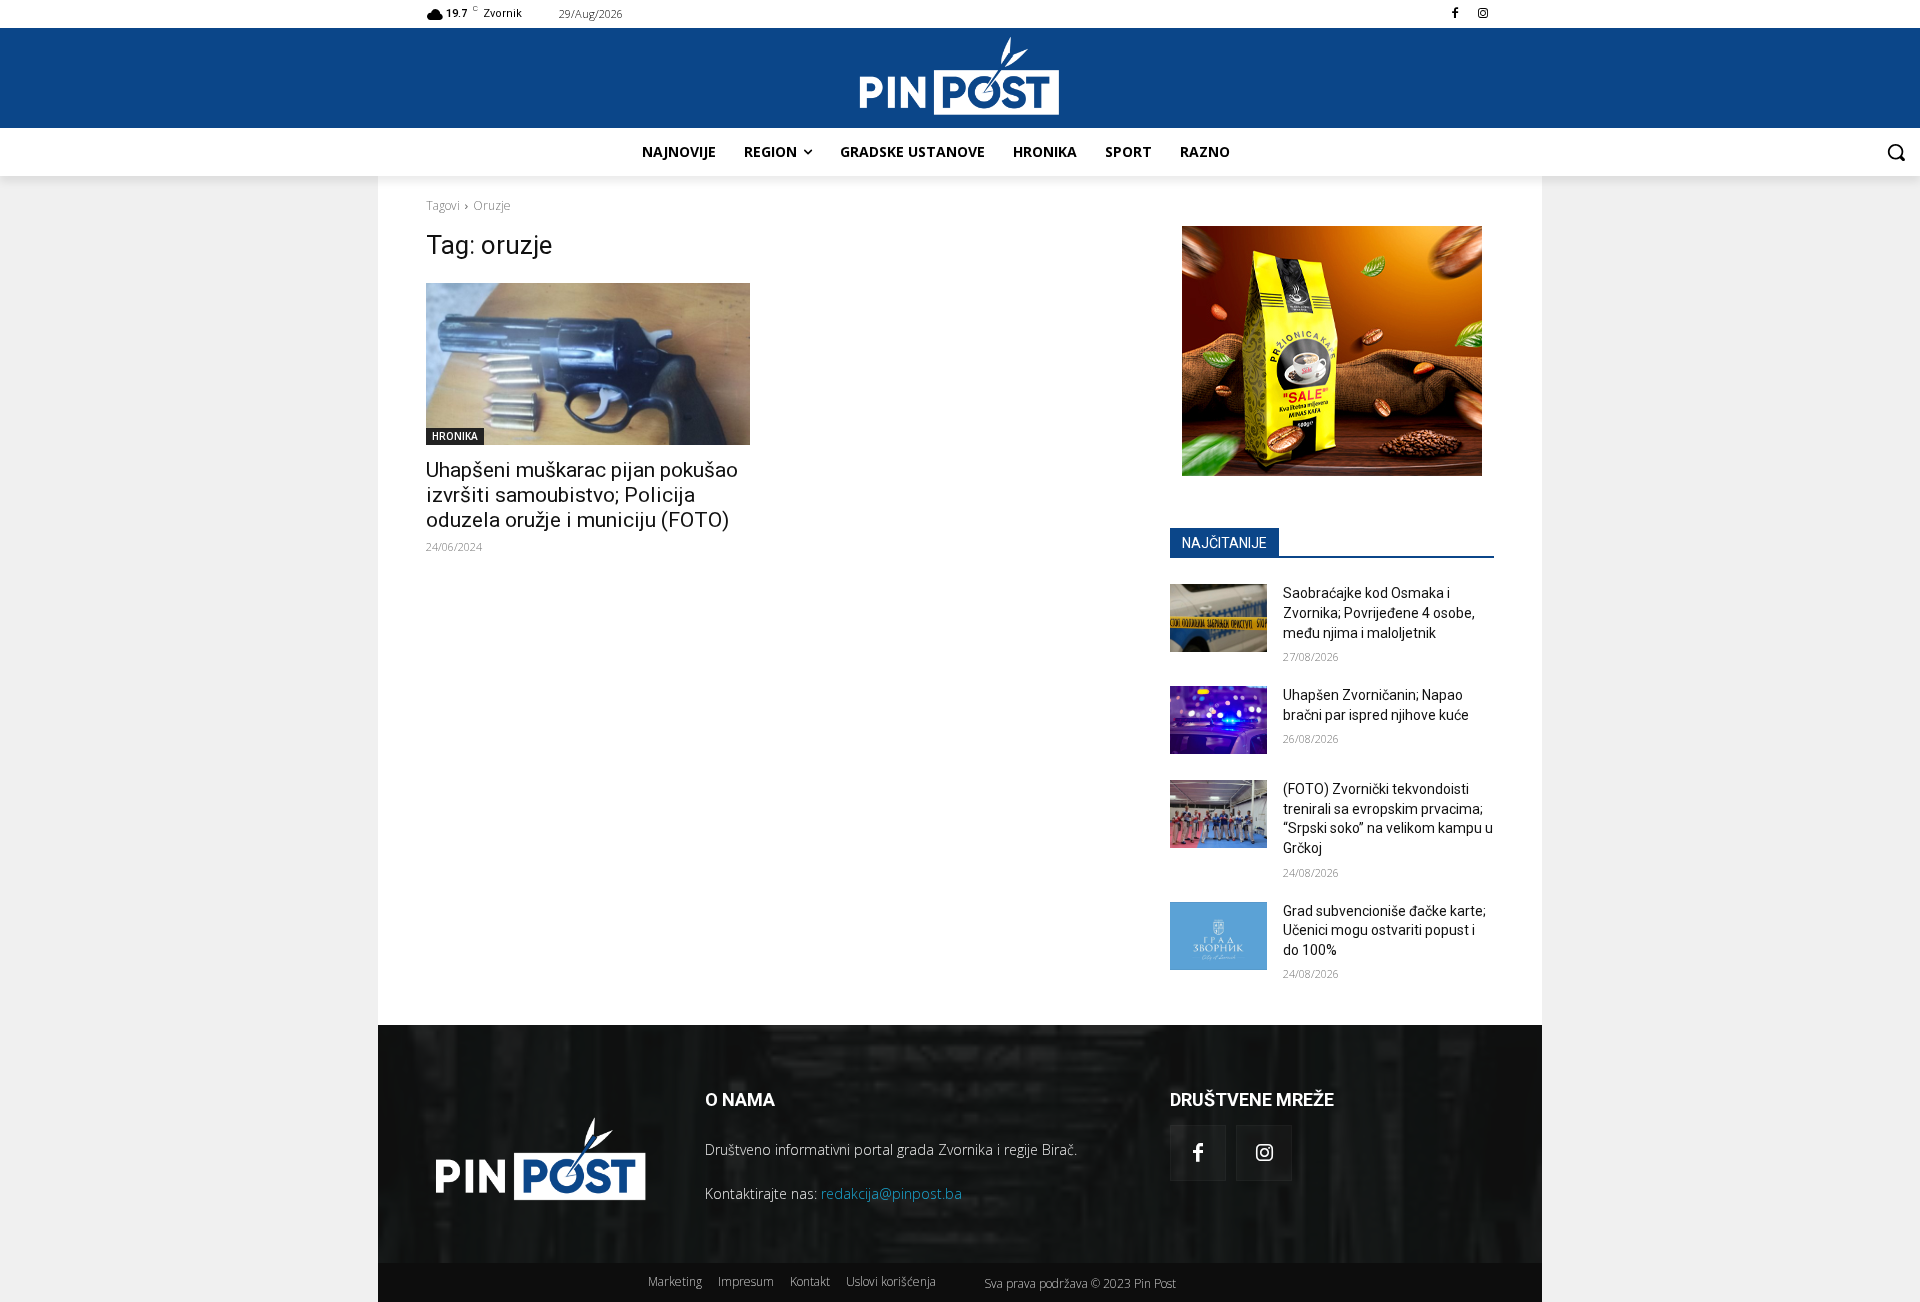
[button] (1896, 152)
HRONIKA (455, 436)
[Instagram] (1482, 14)
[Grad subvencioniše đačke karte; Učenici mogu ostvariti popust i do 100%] (1218, 936)
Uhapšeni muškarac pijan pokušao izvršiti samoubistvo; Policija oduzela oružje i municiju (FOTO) (582, 495)
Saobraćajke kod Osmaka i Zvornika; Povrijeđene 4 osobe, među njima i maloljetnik (1379, 612)
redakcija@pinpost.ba (891, 1193)
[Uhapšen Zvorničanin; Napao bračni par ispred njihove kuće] (1218, 720)
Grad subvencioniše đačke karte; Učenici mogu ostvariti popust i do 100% (1384, 930)
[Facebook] (1454, 14)
